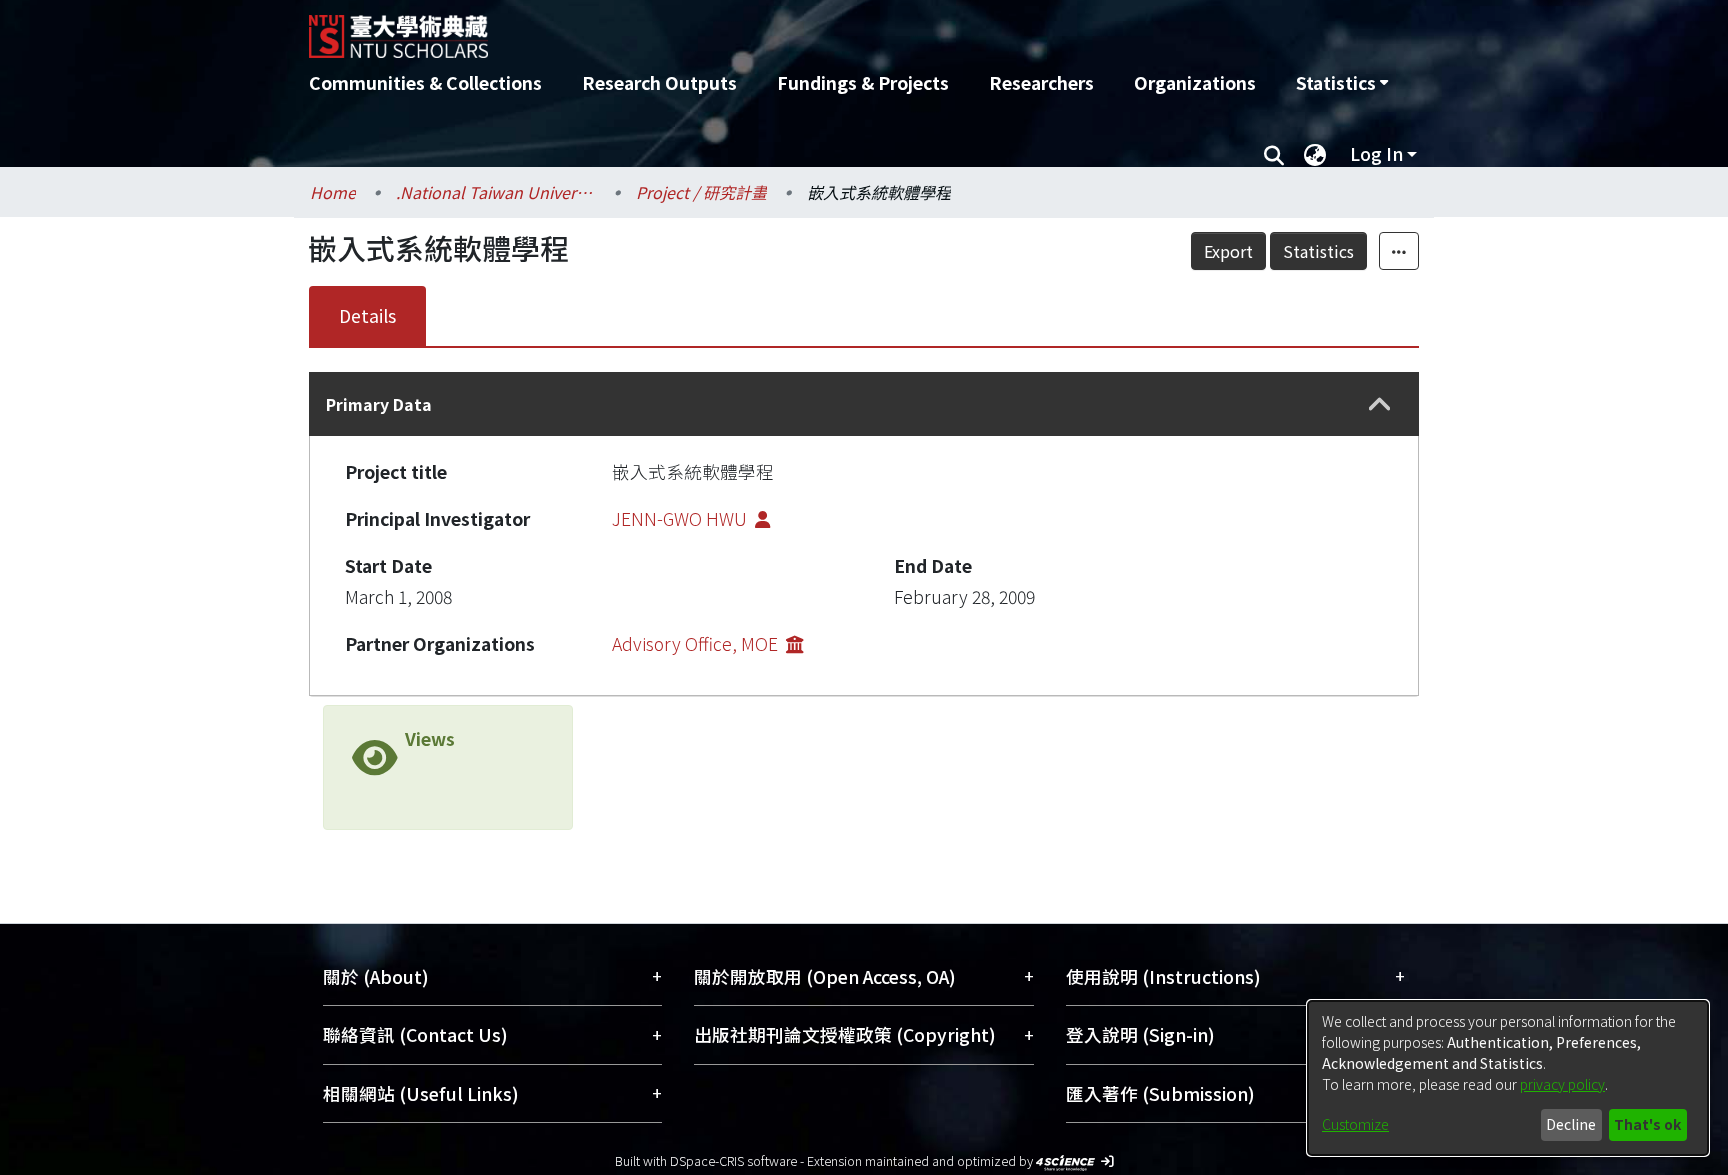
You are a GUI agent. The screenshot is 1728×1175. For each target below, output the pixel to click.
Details (367, 315)
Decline (1571, 1124)
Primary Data (379, 404)
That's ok (1647, 1124)
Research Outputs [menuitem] (659, 82)
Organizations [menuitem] (1195, 82)
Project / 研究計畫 (701, 192)
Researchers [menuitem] (1041, 82)
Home (333, 192)
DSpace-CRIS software (733, 1160)
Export (1228, 251)
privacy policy (1562, 1084)
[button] (1380, 404)
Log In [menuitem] (1376, 153)
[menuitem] (1342, 83)
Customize (1355, 1124)
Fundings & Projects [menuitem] (863, 82)
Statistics (1318, 251)
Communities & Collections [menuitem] (425, 82)
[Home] (756, 29)
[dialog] (1508, 1078)
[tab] (864, 404)
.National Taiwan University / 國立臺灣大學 (496, 192)
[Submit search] (1273, 154)
